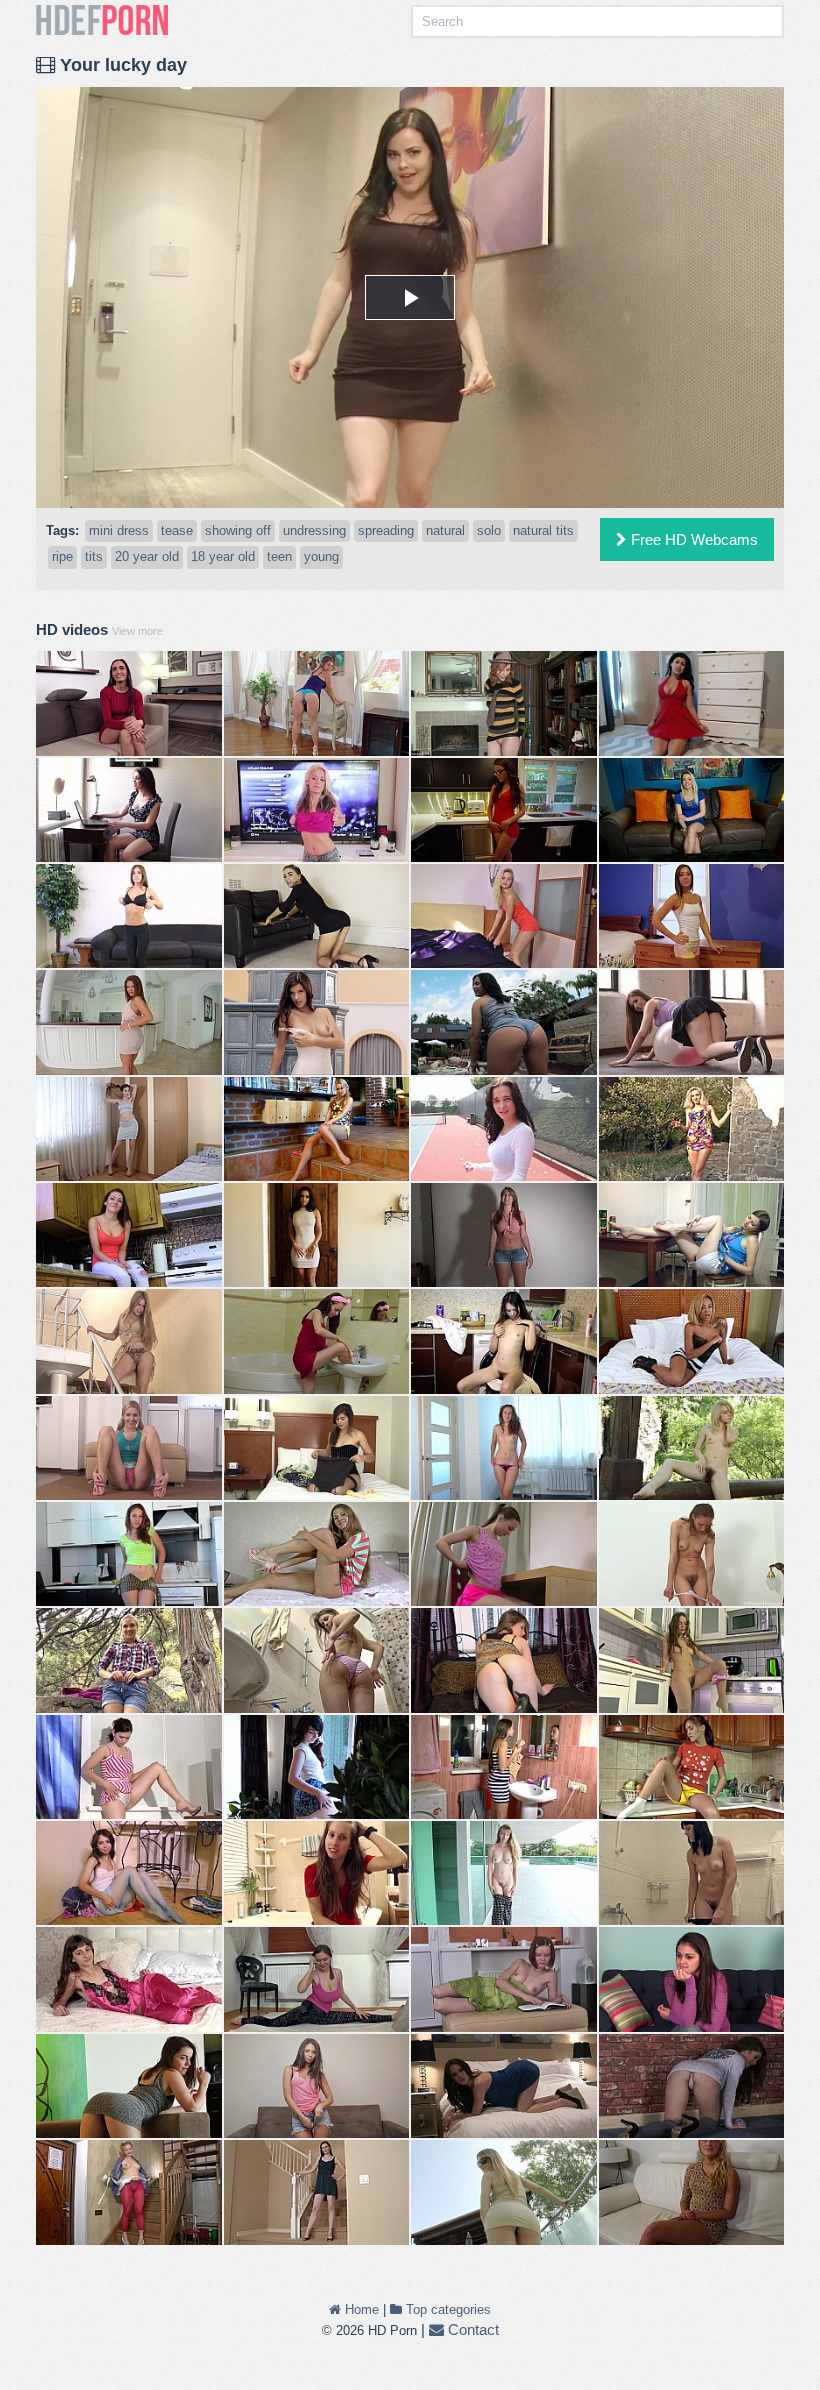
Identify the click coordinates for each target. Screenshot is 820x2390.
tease (177, 530)
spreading (386, 530)
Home (360, 2309)
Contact (471, 2329)
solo (489, 530)
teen (279, 556)
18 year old (223, 556)
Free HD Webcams (692, 539)
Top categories (446, 2309)
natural (445, 530)
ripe (62, 556)
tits (94, 556)
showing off (238, 530)
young (321, 556)
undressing (314, 530)
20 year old (147, 556)
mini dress (119, 530)
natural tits (543, 530)
